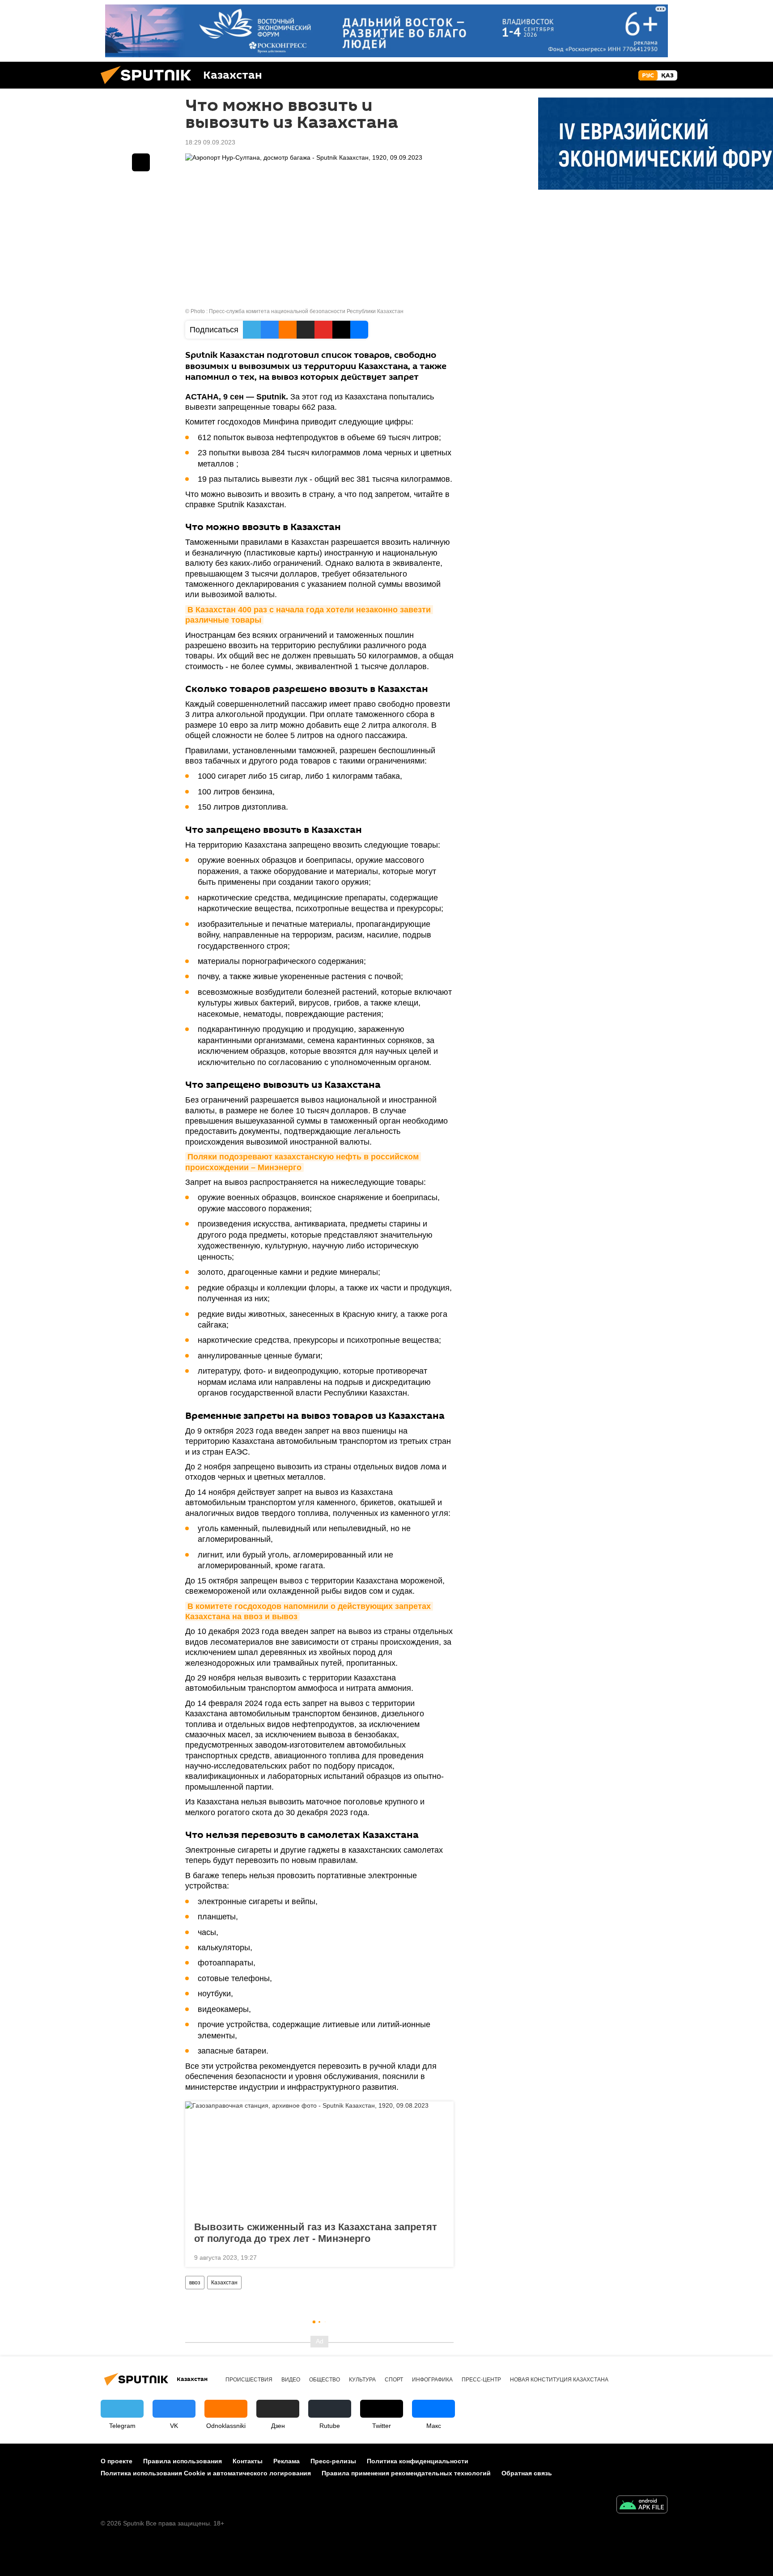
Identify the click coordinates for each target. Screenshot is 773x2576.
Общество (325, 2380)
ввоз (195, 2283)
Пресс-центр (481, 2380)
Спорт (394, 2380)
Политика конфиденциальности (418, 2461)
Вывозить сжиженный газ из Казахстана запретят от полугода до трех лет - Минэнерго (316, 2233)
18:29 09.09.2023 (210, 142)
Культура (362, 2380)
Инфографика (432, 2380)
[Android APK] (642, 2506)
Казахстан (224, 2283)
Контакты (248, 2461)
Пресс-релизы (333, 2461)
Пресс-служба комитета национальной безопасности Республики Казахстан (306, 311)
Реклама (287, 2461)
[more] (440, 2257)
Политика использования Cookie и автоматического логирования (206, 2473)
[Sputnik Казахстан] (149, 86)
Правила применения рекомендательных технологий (406, 2473)
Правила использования (183, 2461)
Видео (291, 2380)
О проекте (117, 2461)
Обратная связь (527, 2473)
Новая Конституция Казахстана (559, 2380)
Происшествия (249, 2380)
